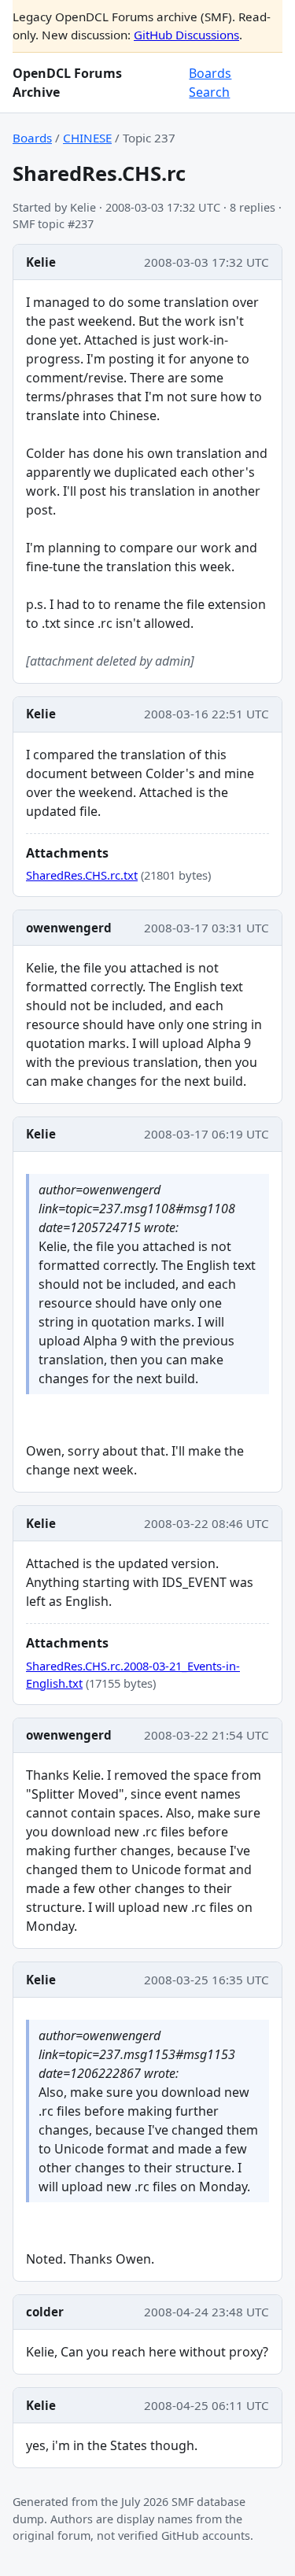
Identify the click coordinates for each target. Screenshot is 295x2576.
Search (209, 92)
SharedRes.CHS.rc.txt (82, 875)
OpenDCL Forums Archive (67, 83)
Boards (210, 73)
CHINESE (87, 138)
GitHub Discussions (186, 35)
